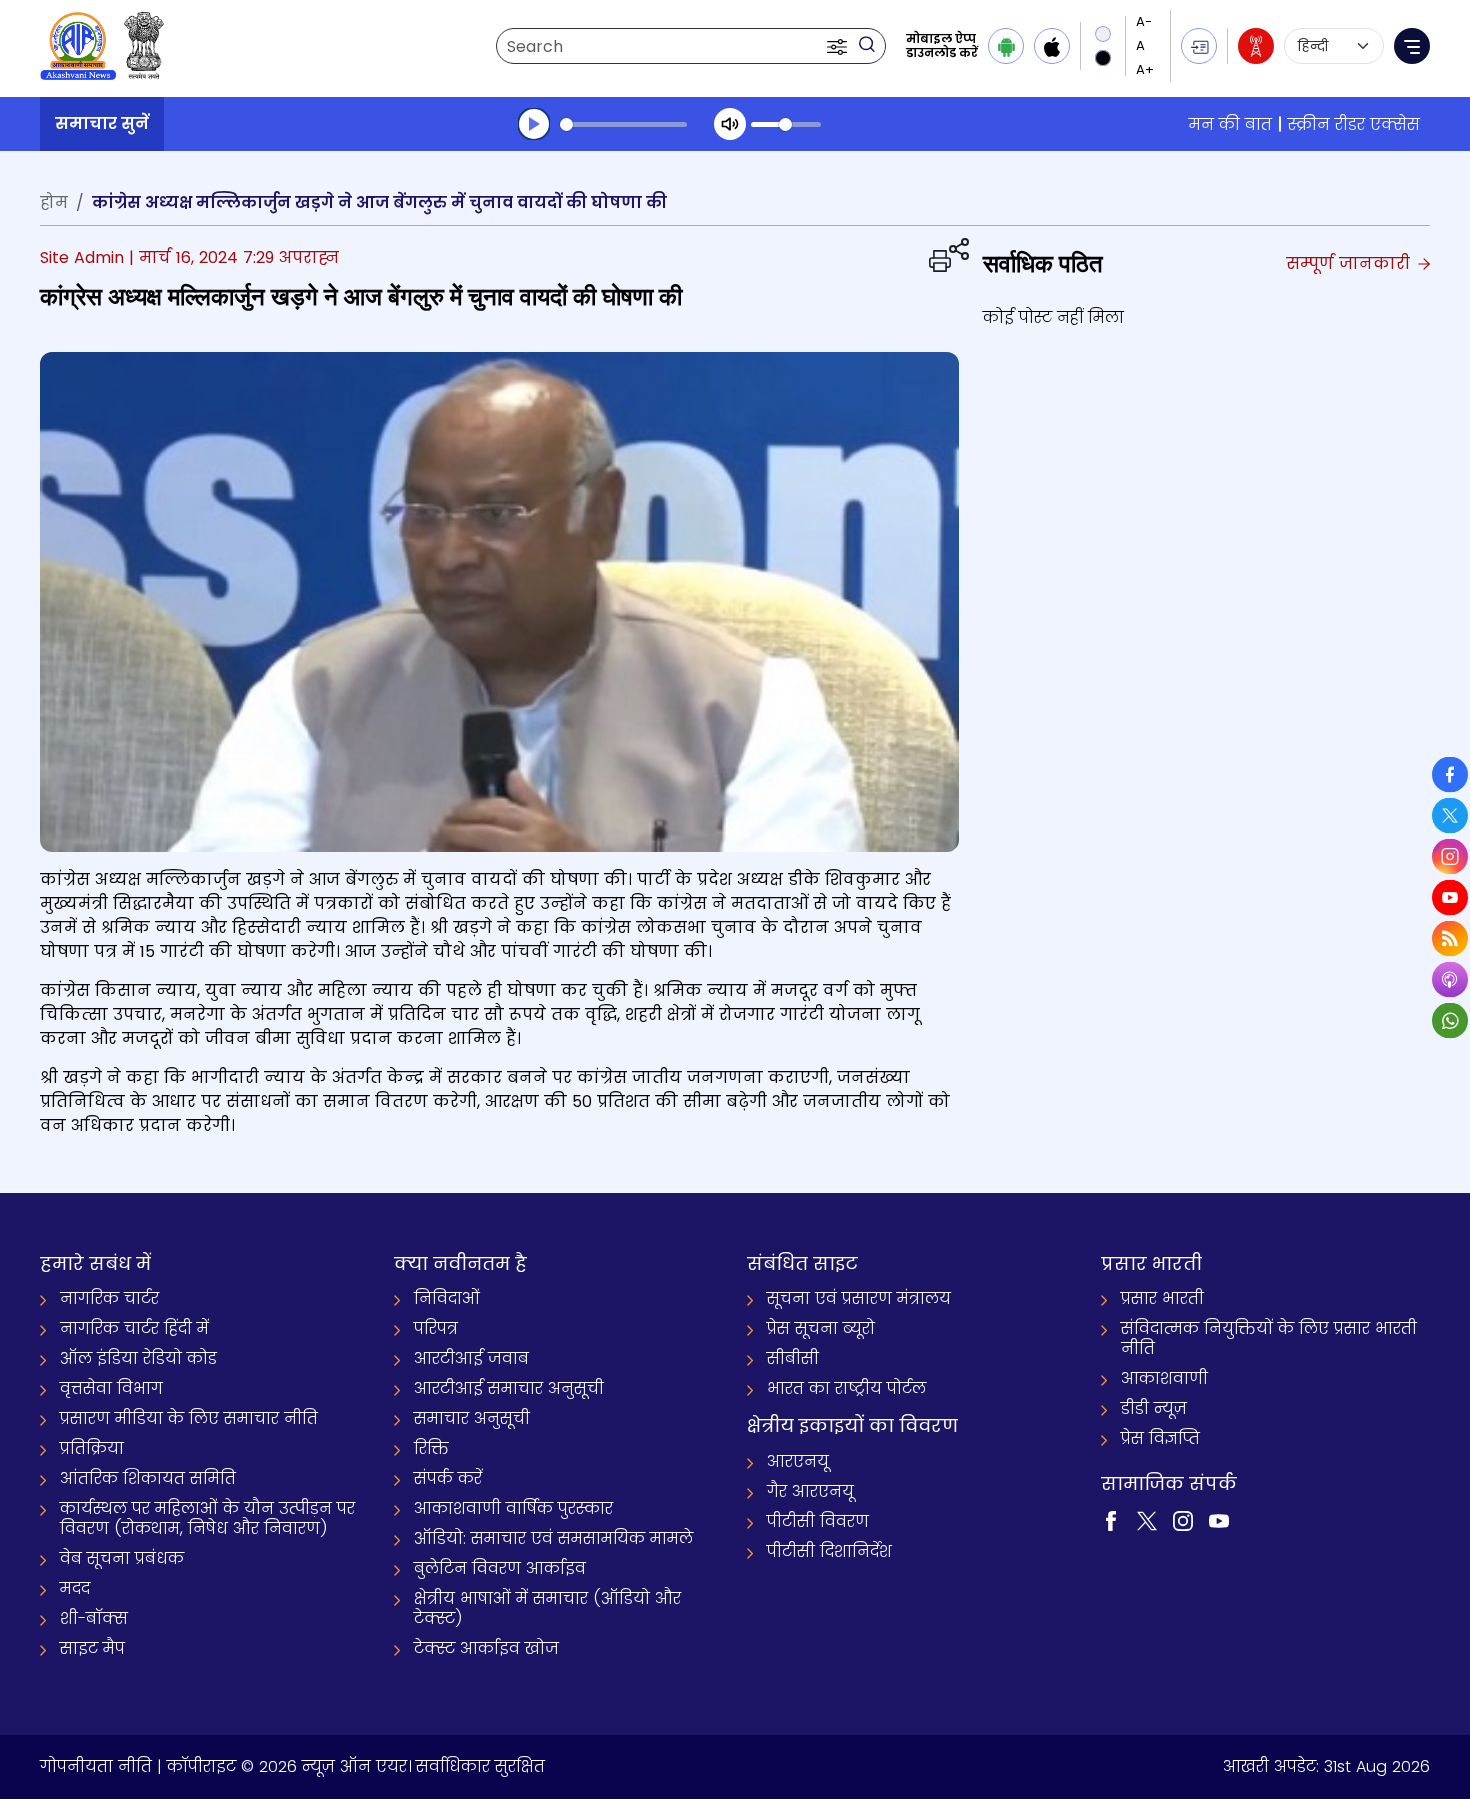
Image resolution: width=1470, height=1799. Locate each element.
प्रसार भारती (1162, 1298)
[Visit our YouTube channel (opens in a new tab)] (1219, 1519)
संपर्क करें (448, 1478)
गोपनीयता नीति (96, 1766)
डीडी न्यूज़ (1154, 1408)
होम (54, 202)
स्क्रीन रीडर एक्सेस (1354, 124)
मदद (75, 1588)
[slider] (623, 124)
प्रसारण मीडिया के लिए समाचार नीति (189, 1418)
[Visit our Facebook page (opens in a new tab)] (1111, 1519)
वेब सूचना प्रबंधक (122, 1558)
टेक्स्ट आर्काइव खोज (486, 1648)
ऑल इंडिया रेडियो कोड (138, 1358)
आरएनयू (798, 1461)
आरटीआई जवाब (471, 1358)
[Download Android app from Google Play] (1006, 46)
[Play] (534, 124)
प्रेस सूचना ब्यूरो (821, 1328)
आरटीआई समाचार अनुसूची (509, 1388)
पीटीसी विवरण (818, 1521)
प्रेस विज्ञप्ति (1160, 1438)
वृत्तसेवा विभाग (111, 1388)
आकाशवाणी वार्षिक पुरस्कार (513, 1508)
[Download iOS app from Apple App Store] (1052, 46)
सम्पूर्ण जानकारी (1350, 263)
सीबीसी (793, 1358)
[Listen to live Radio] (1256, 46)
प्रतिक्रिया (92, 1448)
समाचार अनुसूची (472, 1418)
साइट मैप (92, 1648)
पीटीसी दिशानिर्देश (829, 1551)
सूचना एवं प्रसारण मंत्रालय (859, 1298)
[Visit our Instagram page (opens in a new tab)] (1183, 1519)
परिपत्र (436, 1328)
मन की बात (1230, 124)
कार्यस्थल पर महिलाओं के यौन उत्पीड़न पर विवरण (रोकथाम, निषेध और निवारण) (207, 1518)
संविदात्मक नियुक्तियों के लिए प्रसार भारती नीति (1269, 1338)
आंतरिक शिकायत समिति (148, 1478)
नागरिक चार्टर (109, 1298)
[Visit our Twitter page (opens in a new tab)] (1147, 1519)
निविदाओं (447, 1298)
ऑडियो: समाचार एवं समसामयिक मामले (553, 1538)
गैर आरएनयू (810, 1491)
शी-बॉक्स (94, 1618)
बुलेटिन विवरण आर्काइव (500, 1568)
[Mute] (730, 124)
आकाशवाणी (1164, 1378)
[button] (839, 46)
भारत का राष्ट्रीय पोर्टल (846, 1388)
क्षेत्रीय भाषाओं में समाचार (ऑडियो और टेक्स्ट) (547, 1608)
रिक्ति (431, 1448)
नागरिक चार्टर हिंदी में (134, 1328)
